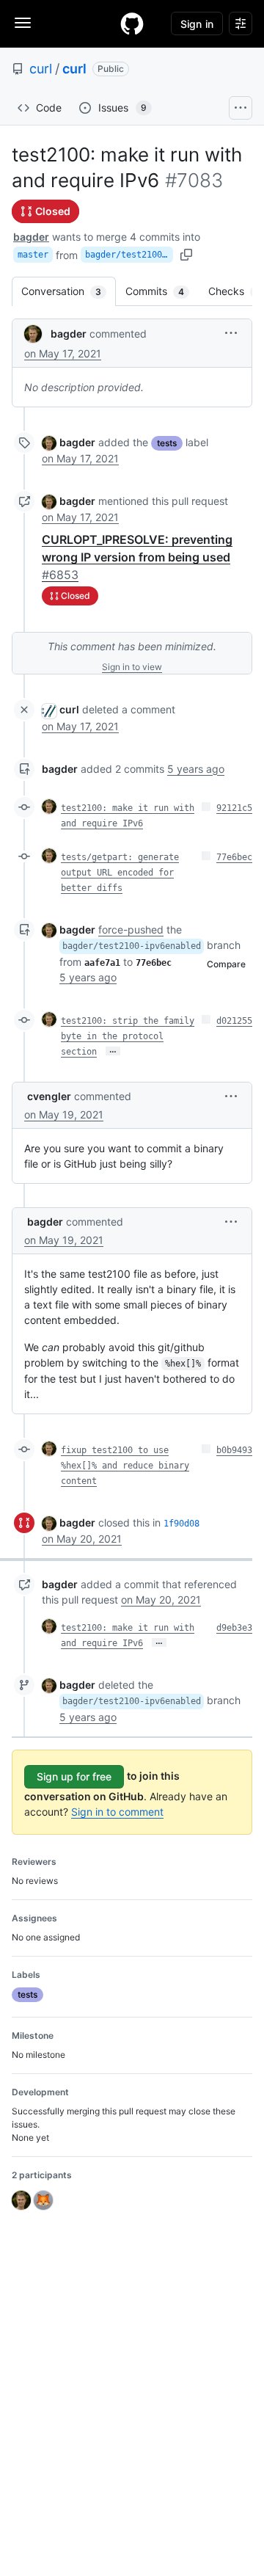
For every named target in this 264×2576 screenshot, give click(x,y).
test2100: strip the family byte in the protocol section (128, 1036)
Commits (162, 291)
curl (41, 69)
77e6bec (234, 857)
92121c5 (234, 808)
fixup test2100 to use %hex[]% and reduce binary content (125, 1466)
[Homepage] (132, 23)
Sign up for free (74, 1776)
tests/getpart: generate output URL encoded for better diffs (120, 873)
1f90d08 (181, 1524)
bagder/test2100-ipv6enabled (129, 255)
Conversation (69, 291)
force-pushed (131, 929)
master (33, 255)
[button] (231, 333)
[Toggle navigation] (23, 23)
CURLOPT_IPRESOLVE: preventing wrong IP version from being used (137, 557)
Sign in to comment (117, 1812)
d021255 (234, 1021)
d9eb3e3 (234, 1628)
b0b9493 (234, 1450)
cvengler (49, 1096)
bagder (31, 237)
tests (167, 443)
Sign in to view (132, 667)
